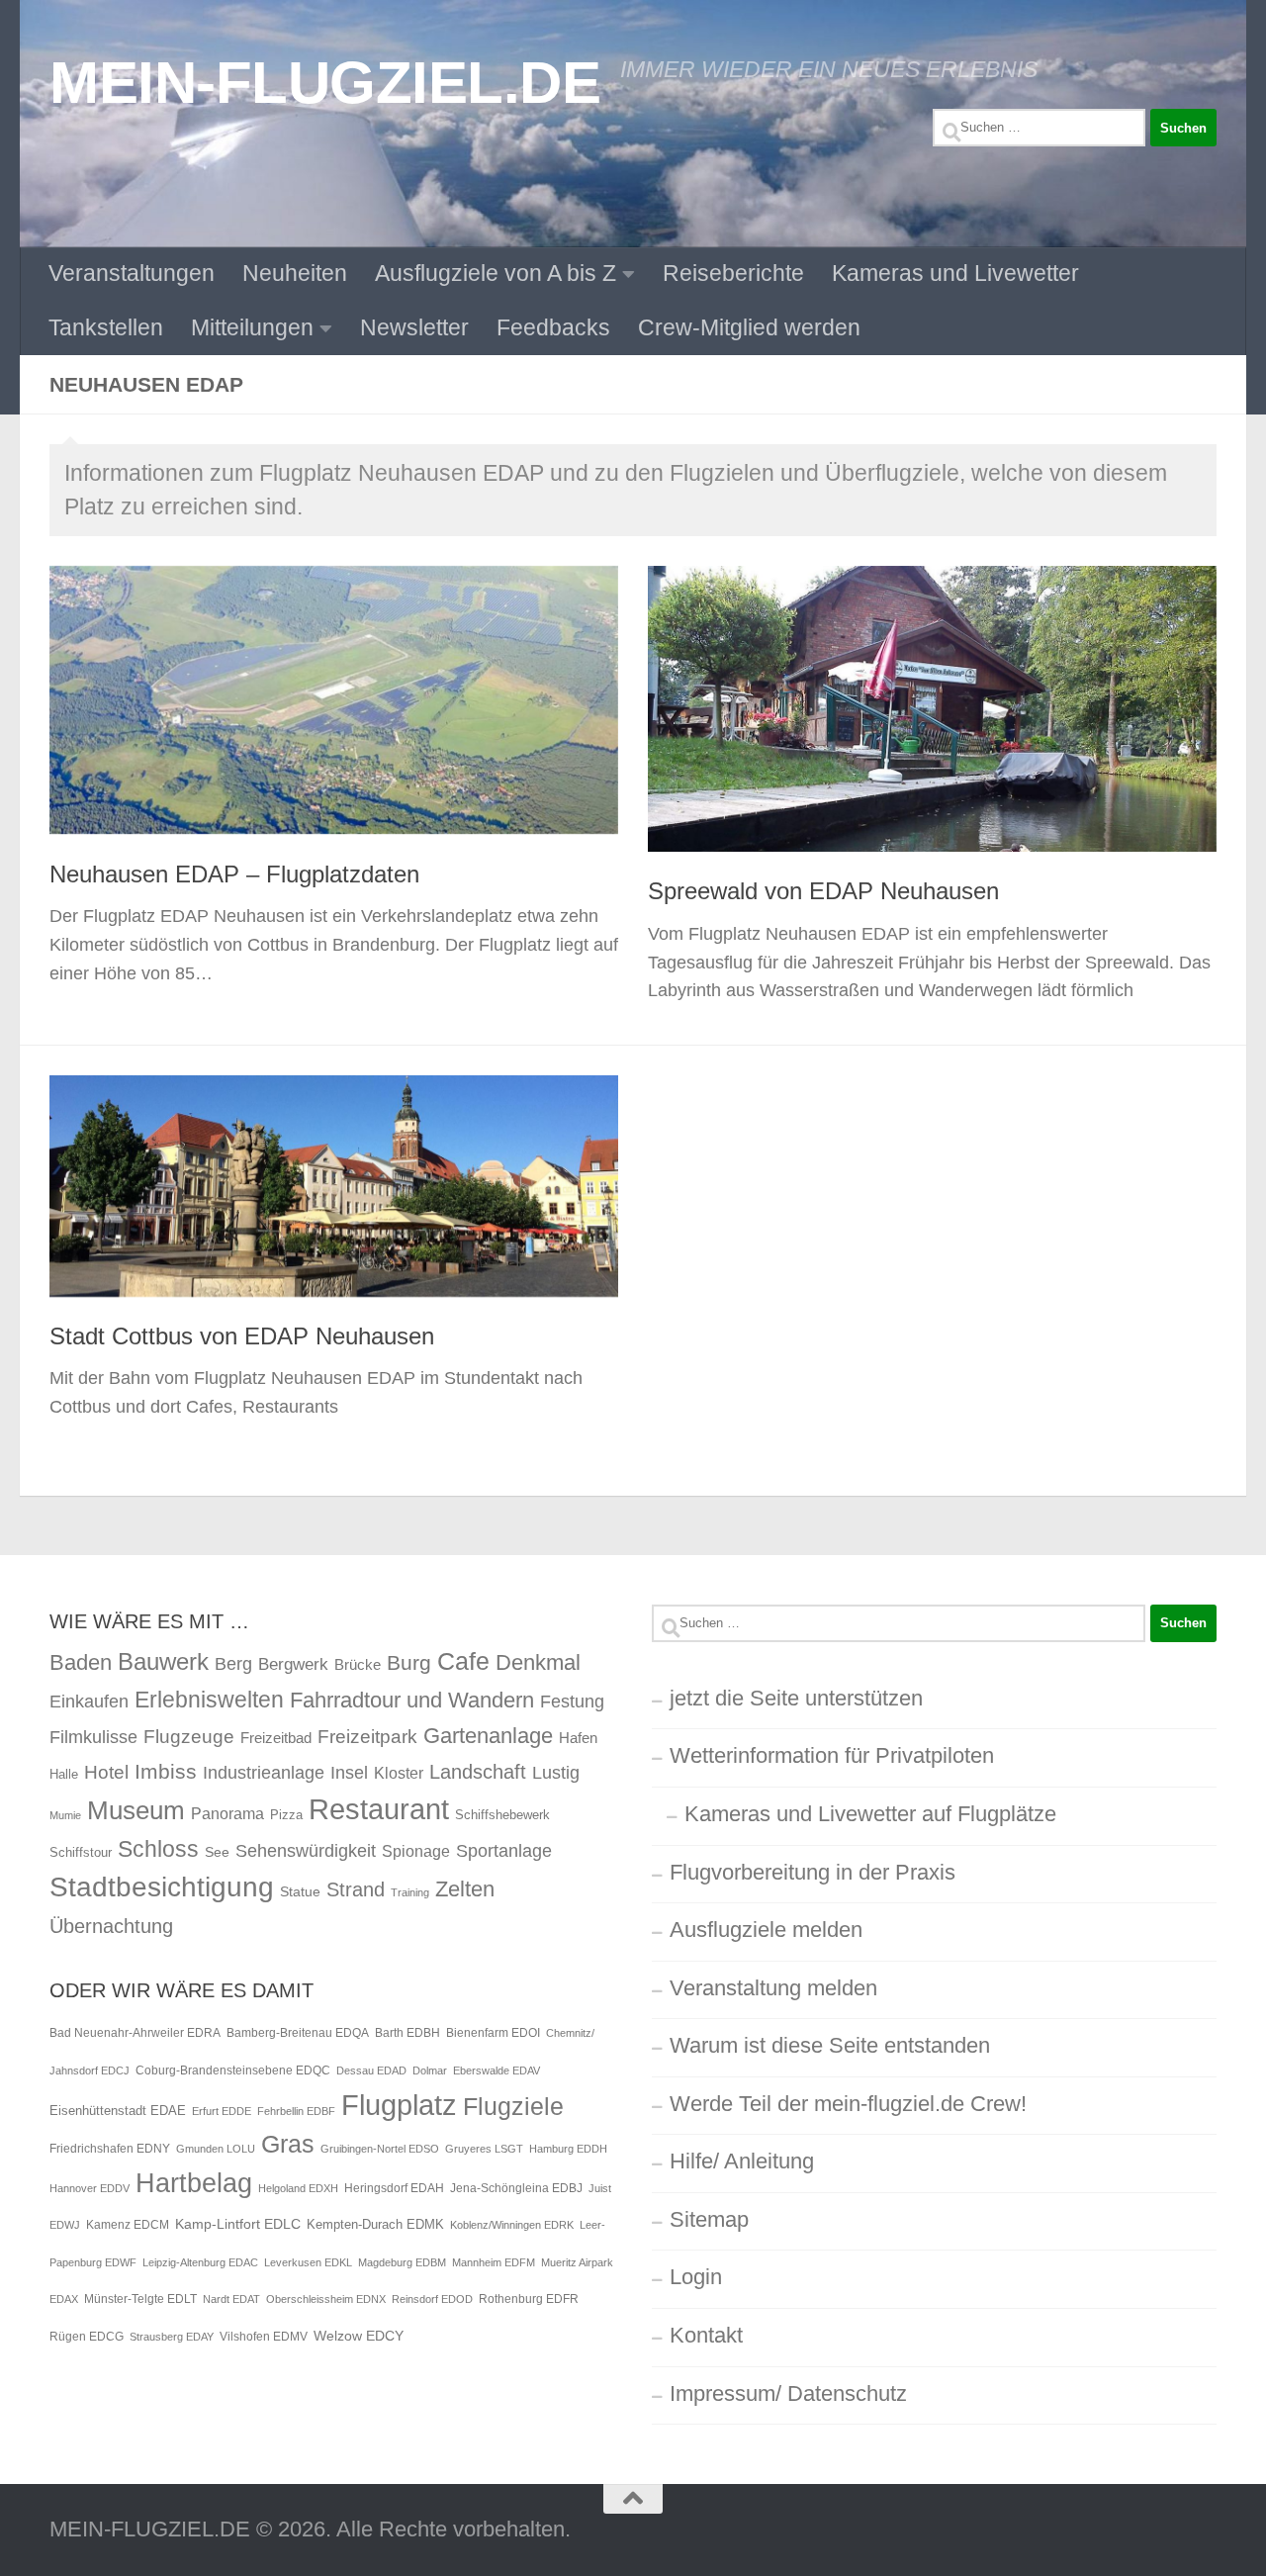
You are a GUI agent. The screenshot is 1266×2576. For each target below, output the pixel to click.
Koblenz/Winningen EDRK (512, 2225)
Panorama (227, 1813)
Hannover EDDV (90, 2188)
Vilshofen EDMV (264, 2337)
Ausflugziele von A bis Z (496, 273)
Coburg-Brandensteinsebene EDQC (233, 2070)
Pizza (286, 1815)
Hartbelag (194, 2183)
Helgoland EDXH (298, 2188)
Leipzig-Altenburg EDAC (200, 2262)
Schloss (158, 1849)
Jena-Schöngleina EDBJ (516, 2188)
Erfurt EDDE (222, 2111)
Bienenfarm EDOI (493, 2033)
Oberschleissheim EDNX (326, 2299)
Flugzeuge (189, 1737)
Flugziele (513, 2107)
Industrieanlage (264, 1772)
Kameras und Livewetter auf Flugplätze (870, 1814)
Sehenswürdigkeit (306, 1850)
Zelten (465, 1889)
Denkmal (538, 1662)
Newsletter (414, 327)
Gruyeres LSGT (484, 2149)
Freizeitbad (276, 1738)
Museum (136, 1810)
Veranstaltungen (132, 273)
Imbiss (166, 1771)
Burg (409, 1663)
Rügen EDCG (87, 2337)
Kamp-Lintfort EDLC (238, 2224)
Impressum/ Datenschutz (788, 2393)
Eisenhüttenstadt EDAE (118, 2111)
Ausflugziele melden (766, 1930)
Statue (300, 1891)
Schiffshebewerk (502, 1815)
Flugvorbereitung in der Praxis (813, 1872)
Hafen (578, 1738)
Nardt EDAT (231, 2299)
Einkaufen (89, 1701)
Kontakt (706, 2335)
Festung (572, 1702)
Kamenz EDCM (128, 2225)
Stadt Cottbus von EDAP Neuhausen (242, 1336)
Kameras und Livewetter (955, 273)
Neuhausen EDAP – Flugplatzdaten (234, 874)
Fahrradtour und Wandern (412, 1700)
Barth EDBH (407, 2033)
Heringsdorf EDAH (394, 2188)
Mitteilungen (252, 327)
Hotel (106, 1772)
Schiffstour (81, 1852)
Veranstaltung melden (773, 1988)
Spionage (416, 1851)
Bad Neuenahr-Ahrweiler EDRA (135, 2033)
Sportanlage (504, 1850)
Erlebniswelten (209, 1700)
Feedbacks (553, 327)
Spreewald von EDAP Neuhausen (823, 891)
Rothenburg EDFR (529, 2299)
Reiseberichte (733, 273)
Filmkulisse (93, 1737)
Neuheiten (295, 273)
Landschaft (478, 1772)
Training (410, 1892)
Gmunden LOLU (216, 2149)
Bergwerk (293, 1664)
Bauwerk (163, 1661)
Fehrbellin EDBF (296, 2111)
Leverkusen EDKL (308, 2262)
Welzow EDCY (359, 2336)
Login (696, 2277)
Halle (64, 1774)
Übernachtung (111, 1926)
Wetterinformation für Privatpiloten (832, 1755)
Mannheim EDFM (494, 2262)
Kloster (399, 1773)
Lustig (556, 1773)
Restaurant (379, 1809)
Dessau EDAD (371, 2070)
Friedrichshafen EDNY (110, 2149)
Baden (81, 1662)
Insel (349, 1773)
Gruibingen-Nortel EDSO (380, 2149)
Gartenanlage (488, 1736)
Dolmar (430, 2070)
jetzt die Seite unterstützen (796, 1698)
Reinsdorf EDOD (432, 2299)
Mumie (65, 1815)
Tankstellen (106, 327)
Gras (288, 2144)
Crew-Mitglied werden (749, 327)
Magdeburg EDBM (402, 2262)
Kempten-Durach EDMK (375, 2224)
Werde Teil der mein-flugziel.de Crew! (848, 2104)
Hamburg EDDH (568, 2149)
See (217, 1852)
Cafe (463, 1661)
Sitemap (709, 2219)
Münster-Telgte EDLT (140, 2299)
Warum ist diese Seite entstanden (830, 2045)
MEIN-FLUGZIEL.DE (325, 82)
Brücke (358, 1664)
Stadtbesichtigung (162, 1887)
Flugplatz (399, 2105)
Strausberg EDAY (172, 2337)
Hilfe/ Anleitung (742, 2161)
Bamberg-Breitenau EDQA (298, 2033)
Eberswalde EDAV (497, 2070)
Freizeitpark (367, 1737)
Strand (356, 1889)
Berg (233, 1664)
